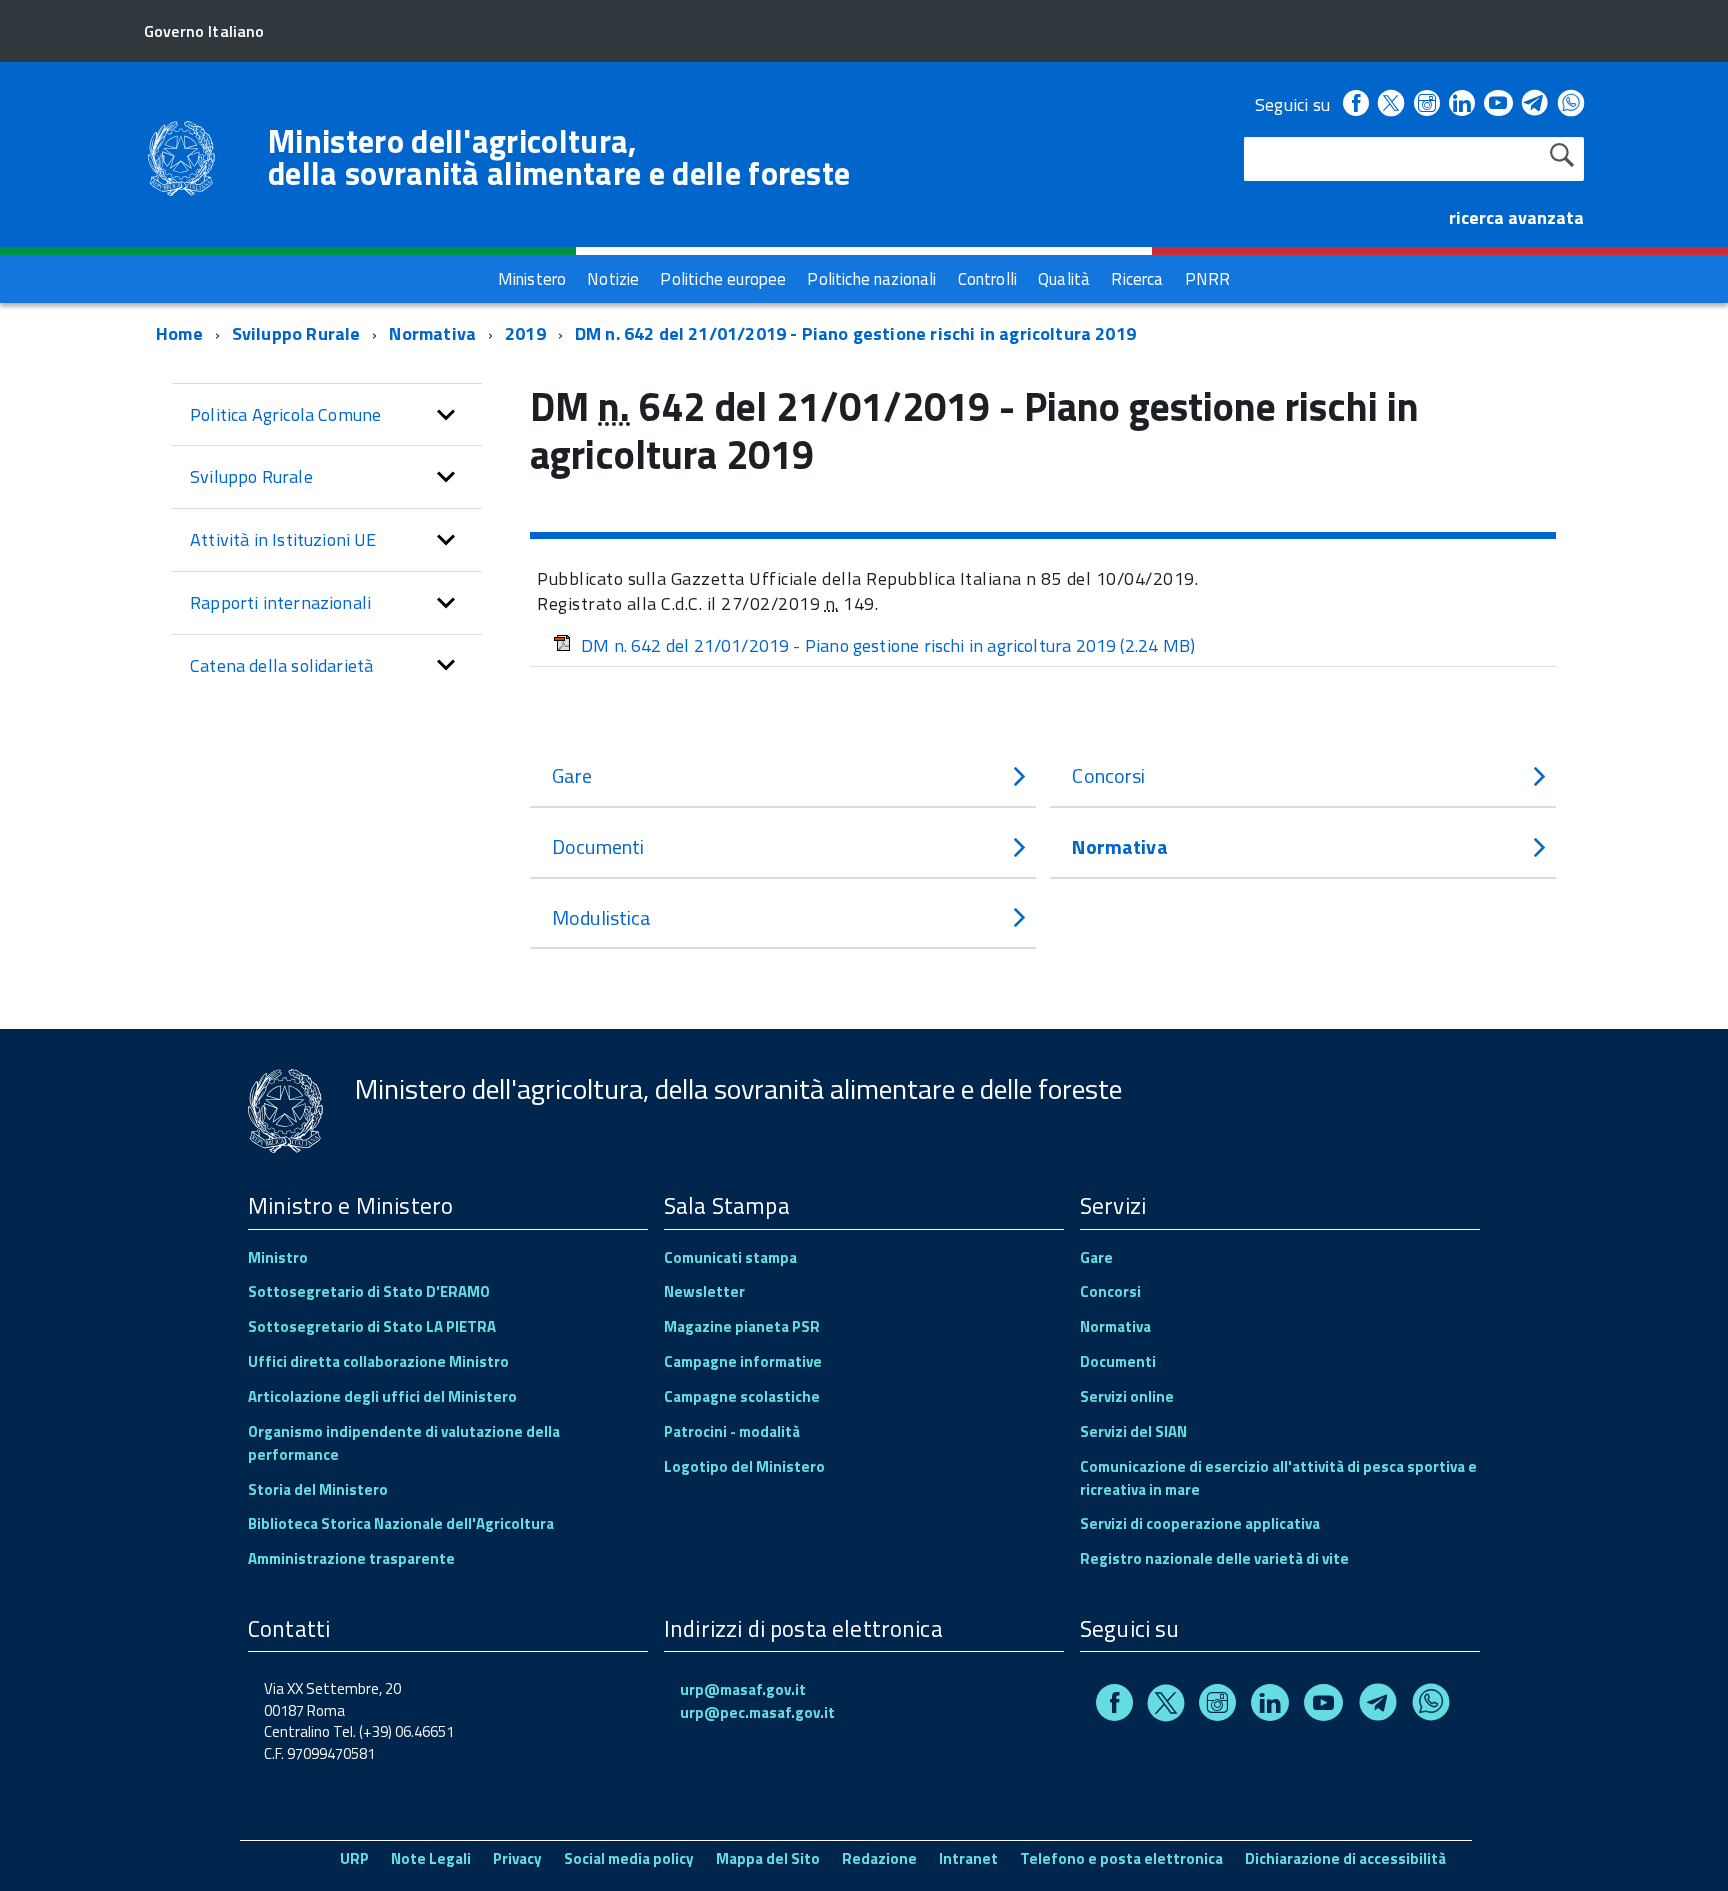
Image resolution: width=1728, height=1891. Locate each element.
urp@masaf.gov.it (743, 1689)
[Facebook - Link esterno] (1356, 104)
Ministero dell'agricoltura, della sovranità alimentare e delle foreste (559, 157)
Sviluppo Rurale (296, 333)
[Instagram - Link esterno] (1427, 104)
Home (179, 333)
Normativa (432, 333)
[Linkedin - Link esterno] (1462, 104)
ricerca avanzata (1516, 217)
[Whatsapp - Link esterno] (1571, 104)
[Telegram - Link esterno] (1535, 104)
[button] (446, 415)
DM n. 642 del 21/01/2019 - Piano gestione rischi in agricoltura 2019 (855, 333)
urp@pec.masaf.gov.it (757, 1712)
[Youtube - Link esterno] (1498, 104)
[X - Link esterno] (1391, 104)
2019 (525, 333)
